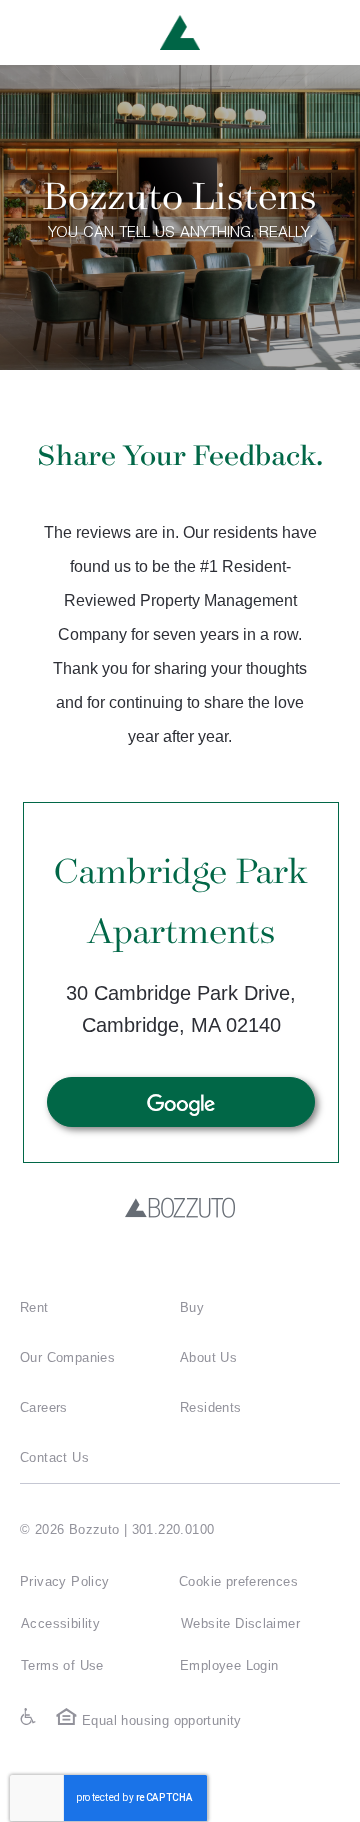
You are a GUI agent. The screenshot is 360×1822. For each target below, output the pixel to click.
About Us (208, 1357)
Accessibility (60, 1623)
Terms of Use (62, 1665)
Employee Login (229, 1665)
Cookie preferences (238, 1581)
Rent (34, 1307)
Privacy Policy (64, 1581)
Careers (44, 1407)
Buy (192, 1307)
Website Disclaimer (240, 1623)
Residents (211, 1407)
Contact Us (54, 1457)
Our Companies (67, 1357)
